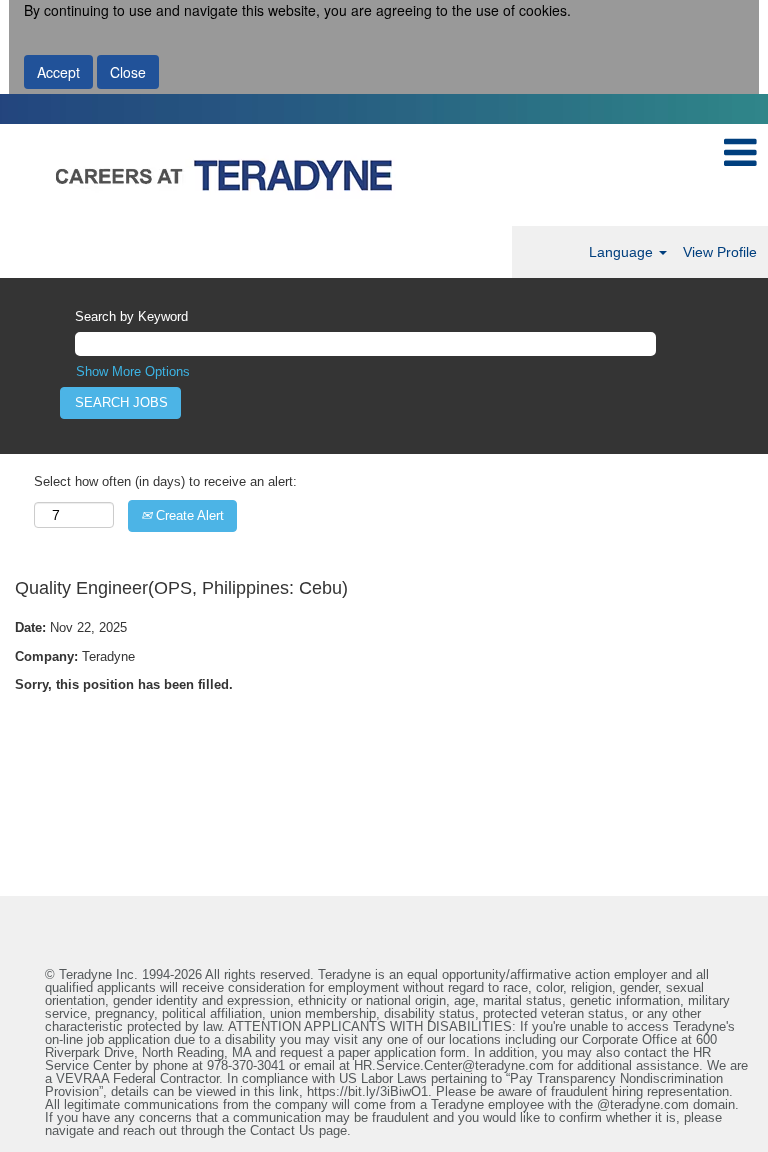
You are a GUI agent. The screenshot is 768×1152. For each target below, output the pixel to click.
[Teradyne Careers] (356, 175)
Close (128, 72)
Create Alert (188, 515)
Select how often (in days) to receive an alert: (165, 481)
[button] (740, 152)
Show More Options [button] (133, 371)
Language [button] (623, 252)
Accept (58, 72)
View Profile (720, 252)
